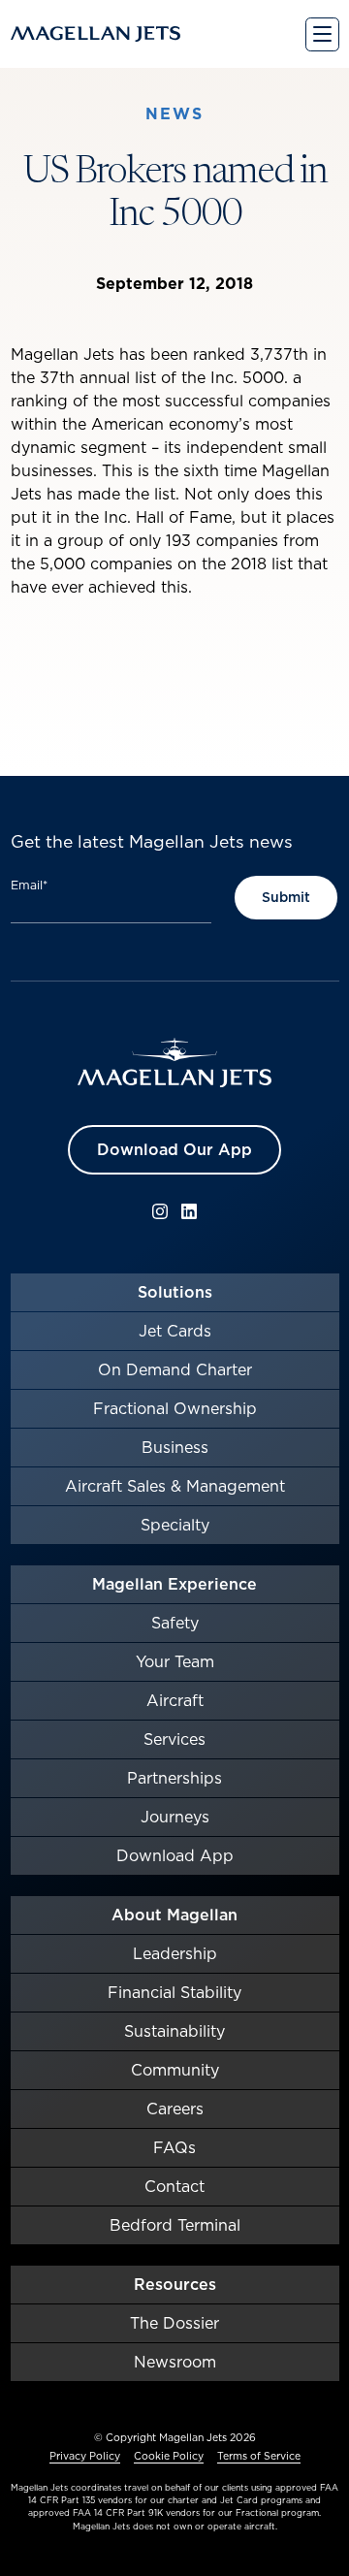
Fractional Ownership (175, 1408)
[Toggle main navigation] (322, 34)
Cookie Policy (169, 2456)
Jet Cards (175, 1331)
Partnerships (174, 1778)
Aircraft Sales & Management (175, 1486)
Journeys (175, 1817)
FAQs (174, 2147)
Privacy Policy (85, 2456)
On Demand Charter (175, 1369)
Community (175, 2070)
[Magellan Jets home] (174, 1063)
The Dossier (174, 2323)
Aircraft (175, 1700)
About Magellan (174, 1915)
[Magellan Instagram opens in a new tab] (160, 1211)
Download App (175, 1855)
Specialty (175, 1525)
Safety (175, 1623)
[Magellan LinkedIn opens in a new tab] (189, 1211)
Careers (175, 2109)
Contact (174, 2186)
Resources (175, 2284)
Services (174, 1739)
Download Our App (174, 1149)
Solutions (175, 1292)
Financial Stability (174, 1992)
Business (175, 1447)
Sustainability (174, 2031)
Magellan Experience (174, 1584)
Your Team (175, 1661)
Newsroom (175, 2362)
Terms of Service (259, 2456)
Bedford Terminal (175, 2225)
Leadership (175, 1953)
